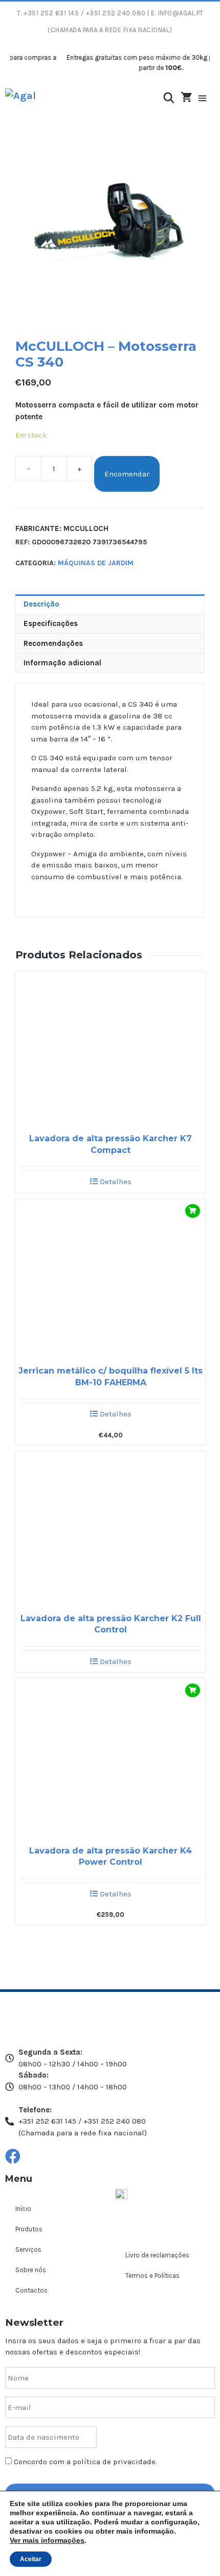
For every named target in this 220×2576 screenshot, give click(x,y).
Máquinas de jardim (96, 563)
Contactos (31, 2290)
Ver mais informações (47, 2540)
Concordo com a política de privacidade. (85, 2462)
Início (23, 2209)
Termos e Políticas (152, 2276)
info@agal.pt (181, 13)
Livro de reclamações (157, 2255)
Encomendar (127, 474)
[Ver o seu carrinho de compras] (186, 98)
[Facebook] (13, 2156)
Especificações (51, 623)
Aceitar (31, 2559)
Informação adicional (62, 663)
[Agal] (20, 99)
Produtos (29, 2229)
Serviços (28, 2249)
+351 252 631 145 (51, 13)
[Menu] (207, 99)
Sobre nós (31, 2270)
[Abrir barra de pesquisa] (169, 98)
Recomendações (53, 643)
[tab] (110, 604)
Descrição (41, 604)
